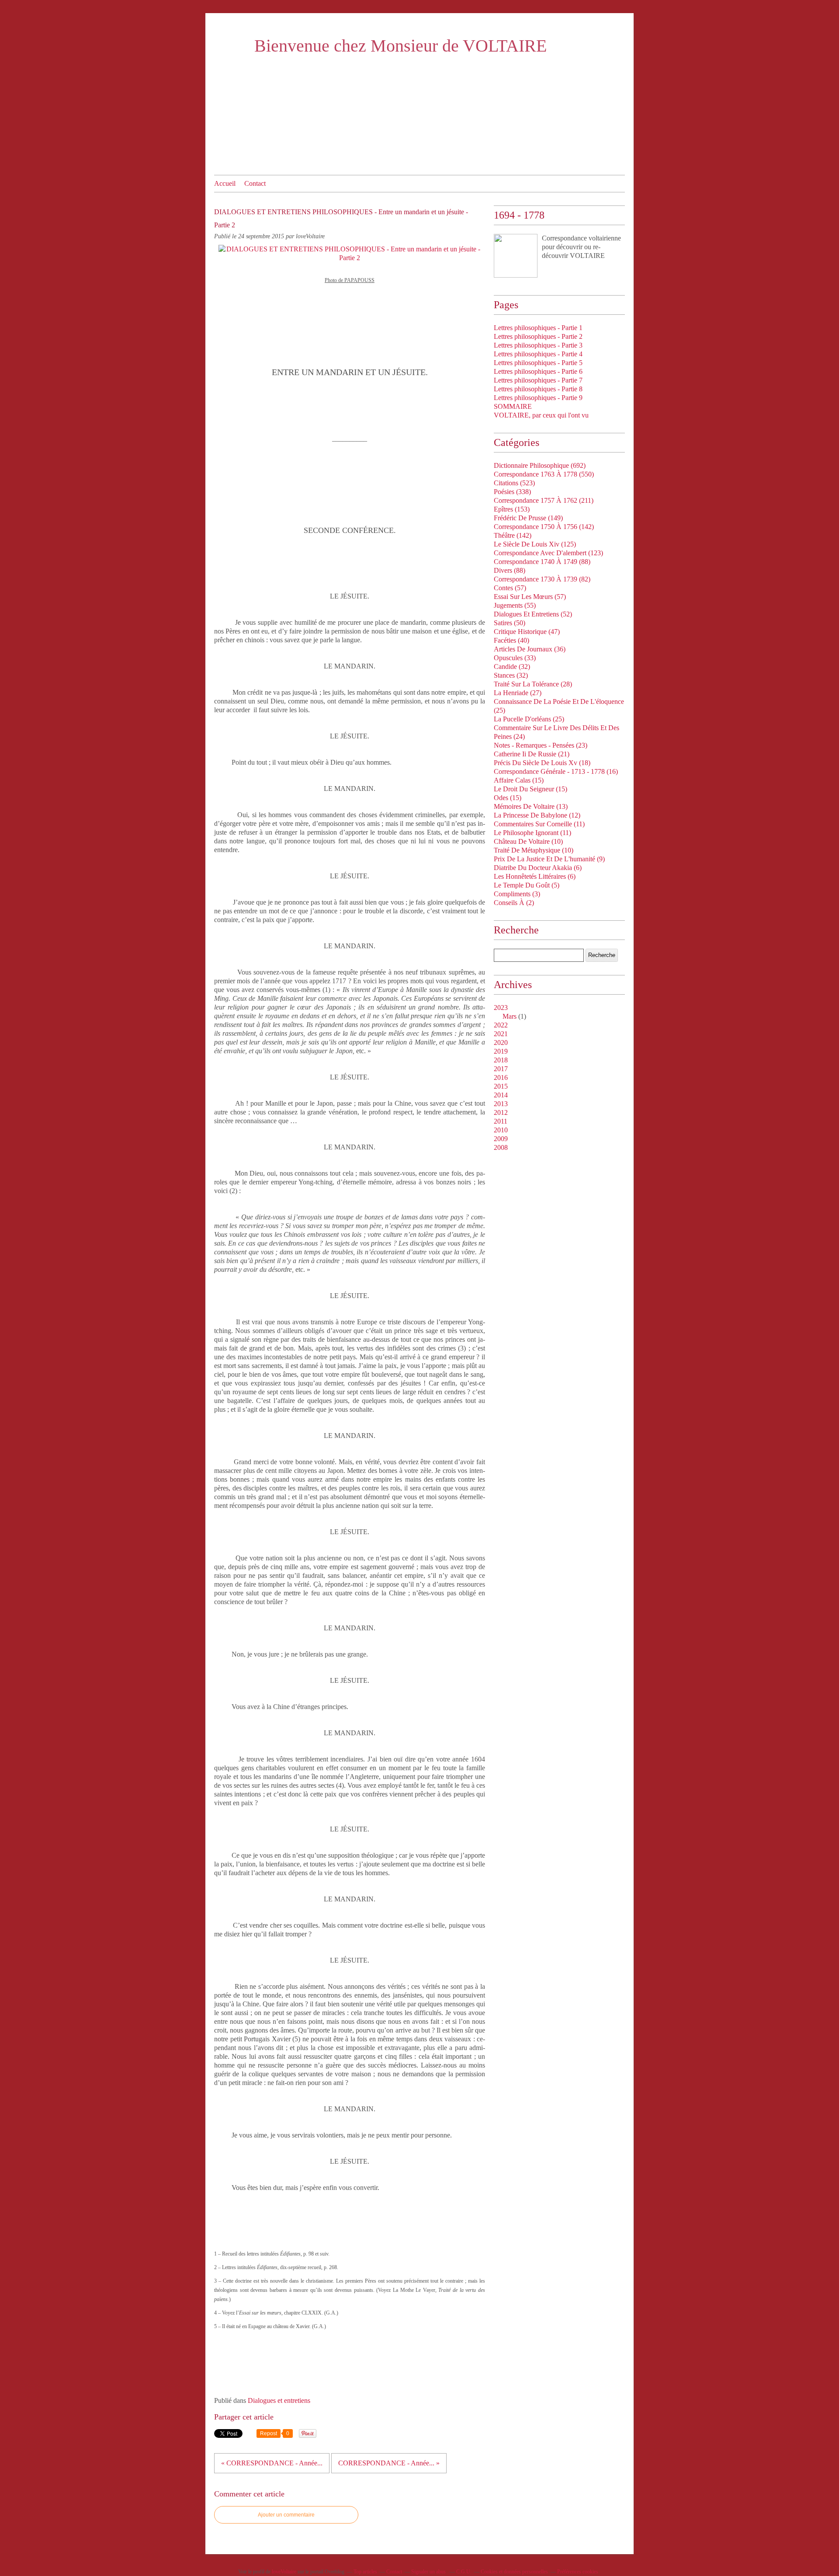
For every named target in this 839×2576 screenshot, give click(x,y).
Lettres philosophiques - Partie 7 (538, 380)
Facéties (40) (511, 640)
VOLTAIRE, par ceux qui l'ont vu (541, 415)
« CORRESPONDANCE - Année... (272, 2463)
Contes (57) (510, 588)
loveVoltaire (284, 2572)
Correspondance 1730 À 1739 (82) (542, 579)
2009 (501, 1139)
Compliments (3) (517, 894)
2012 (501, 1112)
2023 (501, 1008)
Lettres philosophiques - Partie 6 (538, 371)
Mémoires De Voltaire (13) (531, 806)
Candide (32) (512, 667)
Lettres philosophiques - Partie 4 (538, 354)
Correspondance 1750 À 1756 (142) (544, 527)
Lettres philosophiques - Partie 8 (538, 389)
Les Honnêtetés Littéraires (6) (535, 876)
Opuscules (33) (515, 658)
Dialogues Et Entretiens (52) (533, 614)
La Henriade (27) (518, 693)
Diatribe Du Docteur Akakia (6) (538, 868)
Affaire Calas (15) (519, 780)
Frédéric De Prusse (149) (528, 518)
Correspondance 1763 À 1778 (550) (544, 474)
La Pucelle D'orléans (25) (529, 719)
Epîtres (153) (512, 509)
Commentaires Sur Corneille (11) (539, 824)
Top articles (365, 2572)
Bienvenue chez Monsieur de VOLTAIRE (400, 46)
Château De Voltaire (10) (528, 841)
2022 (501, 1025)
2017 (501, 1069)
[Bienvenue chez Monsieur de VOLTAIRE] (516, 256)
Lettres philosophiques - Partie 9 (538, 398)
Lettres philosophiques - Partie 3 (538, 345)
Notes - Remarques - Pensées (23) (541, 745)
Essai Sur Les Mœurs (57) (530, 597)
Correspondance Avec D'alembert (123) (548, 553)
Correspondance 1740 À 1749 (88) (542, 562)
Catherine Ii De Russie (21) (532, 754)
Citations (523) (514, 483)
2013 (501, 1104)
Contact (255, 183)
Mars (510, 1016)
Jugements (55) (515, 605)
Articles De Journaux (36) (530, 649)
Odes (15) (508, 798)
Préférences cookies (578, 2572)
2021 (501, 1034)
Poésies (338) (512, 492)
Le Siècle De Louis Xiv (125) (535, 544)
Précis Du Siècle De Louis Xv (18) (542, 763)
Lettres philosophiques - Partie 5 (538, 363)
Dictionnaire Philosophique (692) (540, 465)
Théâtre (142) (513, 535)
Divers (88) (510, 570)
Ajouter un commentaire (286, 2515)
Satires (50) (510, 623)
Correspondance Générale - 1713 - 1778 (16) (556, 771)
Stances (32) (511, 675)
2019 (501, 1051)
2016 (501, 1077)
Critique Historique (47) (527, 632)
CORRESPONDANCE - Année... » (389, 2463)
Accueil (225, 183)
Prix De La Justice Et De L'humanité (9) (549, 859)
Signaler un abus (429, 2572)
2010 (501, 1130)
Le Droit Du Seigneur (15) (530, 789)
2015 (501, 1086)
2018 (501, 1060)
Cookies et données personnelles (514, 2572)
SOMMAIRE (513, 406)
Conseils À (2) (514, 903)
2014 (501, 1095)
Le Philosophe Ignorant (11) (532, 833)
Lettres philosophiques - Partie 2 (538, 336)
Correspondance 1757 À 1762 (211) (544, 500)
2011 (501, 1121)
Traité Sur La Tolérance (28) (533, 684)
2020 (501, 1043)
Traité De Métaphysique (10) (534, 850)
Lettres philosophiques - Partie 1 (538, 328)
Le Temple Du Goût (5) (527, 885)
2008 (501, 1147)
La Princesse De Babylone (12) (537, 815)
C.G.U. (464, 2572)
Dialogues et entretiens (279, 2400)
